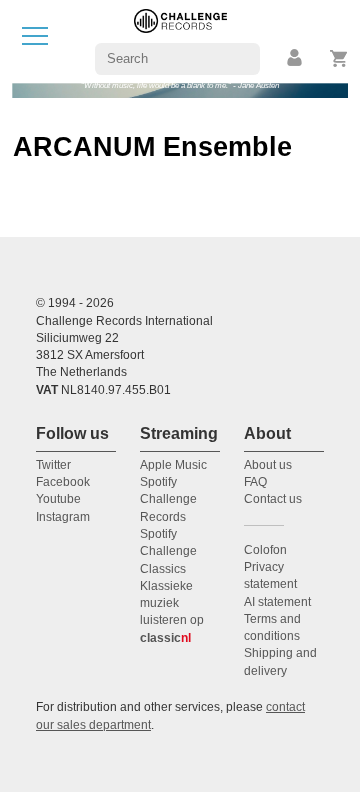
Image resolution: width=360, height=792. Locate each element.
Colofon (265, 550)
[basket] (339, 58)
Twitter (53, 465)
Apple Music (173, 465)
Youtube (58, 499)
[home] (180, 40)
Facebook (63, 482)
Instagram (63, 517)
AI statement (277, 602)
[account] (296, 58)
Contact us (273, 499)
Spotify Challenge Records (168, 499)
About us (268, 465)
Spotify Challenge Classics (168, 551)
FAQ (255, 482)
